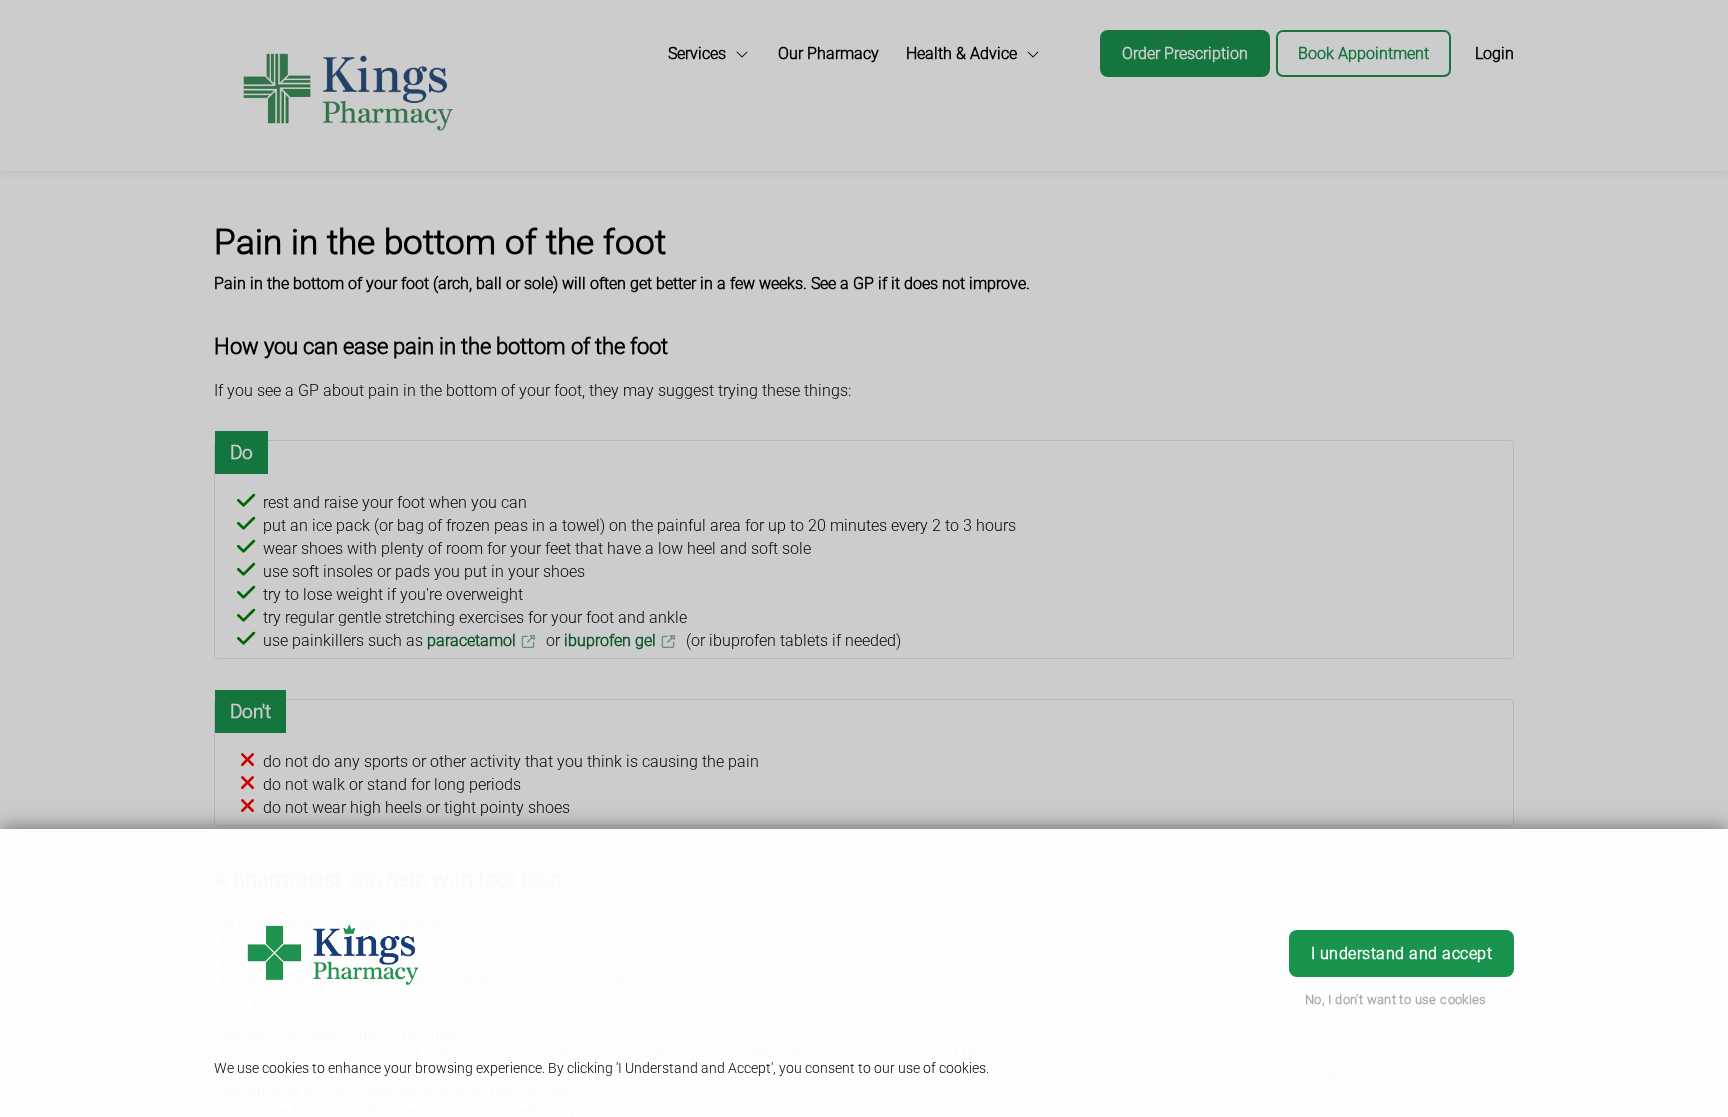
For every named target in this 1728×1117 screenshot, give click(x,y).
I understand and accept (1401, 953)
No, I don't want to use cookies (1396, 999)
